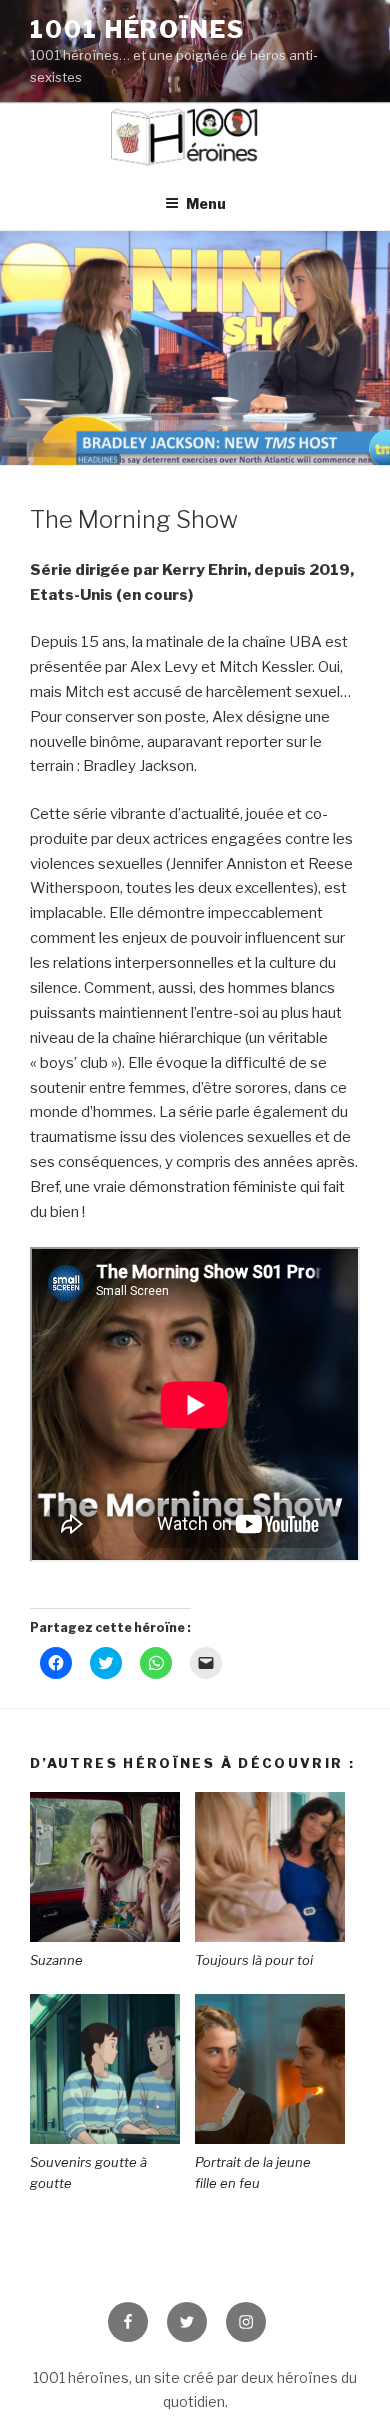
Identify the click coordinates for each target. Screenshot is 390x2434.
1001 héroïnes (137, 29)
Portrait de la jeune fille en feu (253, 2173)
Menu (206, 203)
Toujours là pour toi (254, 1960)
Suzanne (58, 1960)
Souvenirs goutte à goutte (88, 2173)
